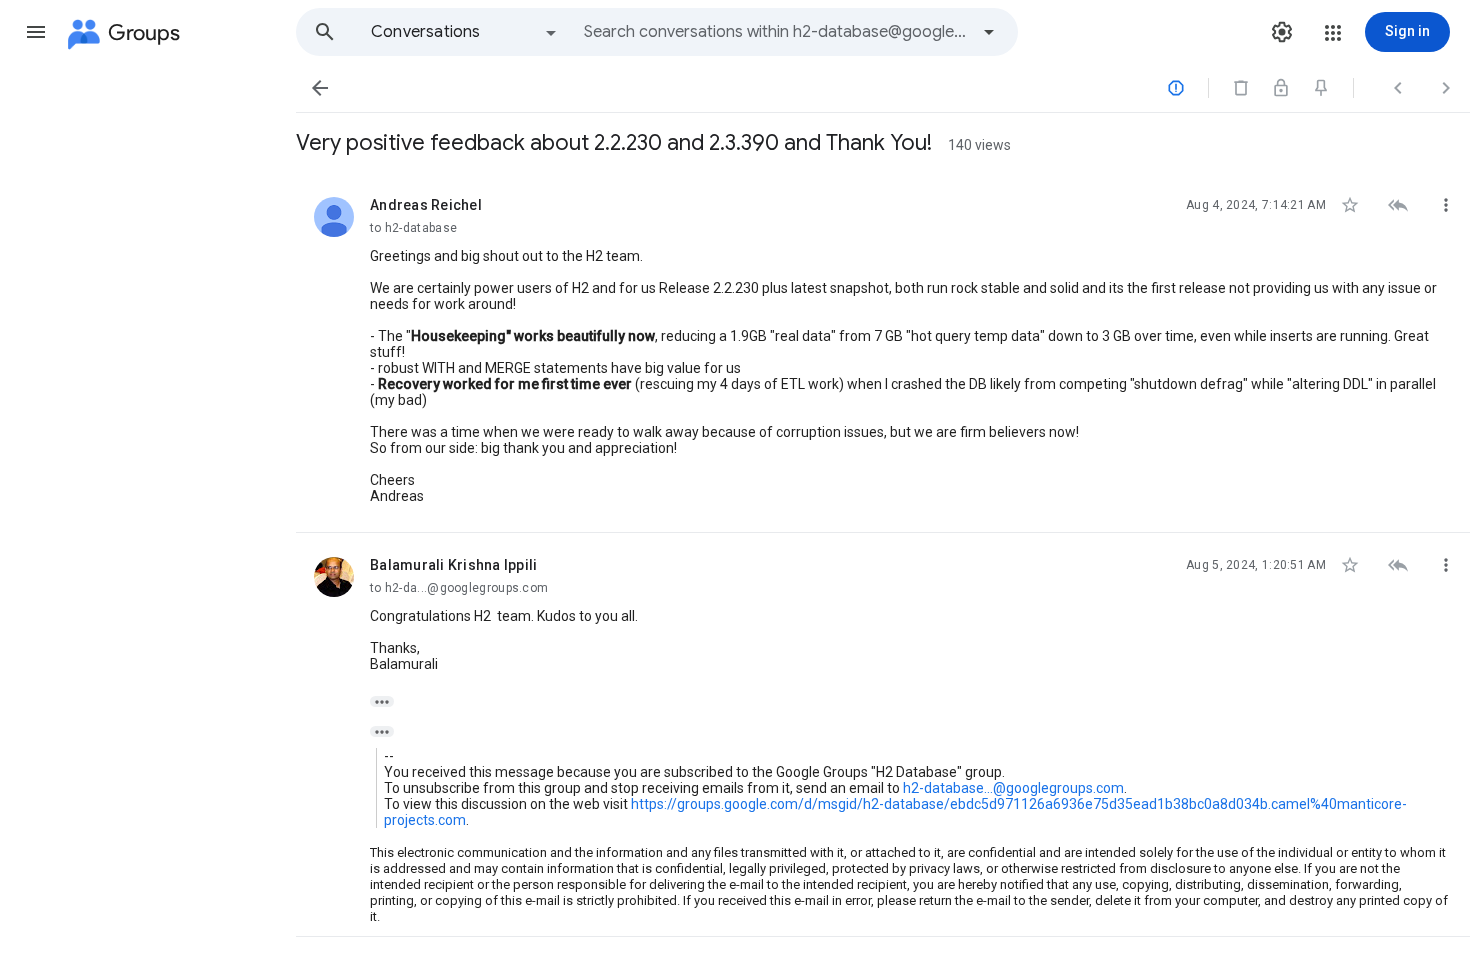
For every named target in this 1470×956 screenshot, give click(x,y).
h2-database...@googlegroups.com (1013, 788)
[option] (465, 32)
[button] (36, 32)
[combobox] (776, 32)
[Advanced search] (989, 32)
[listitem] (883, 353)
